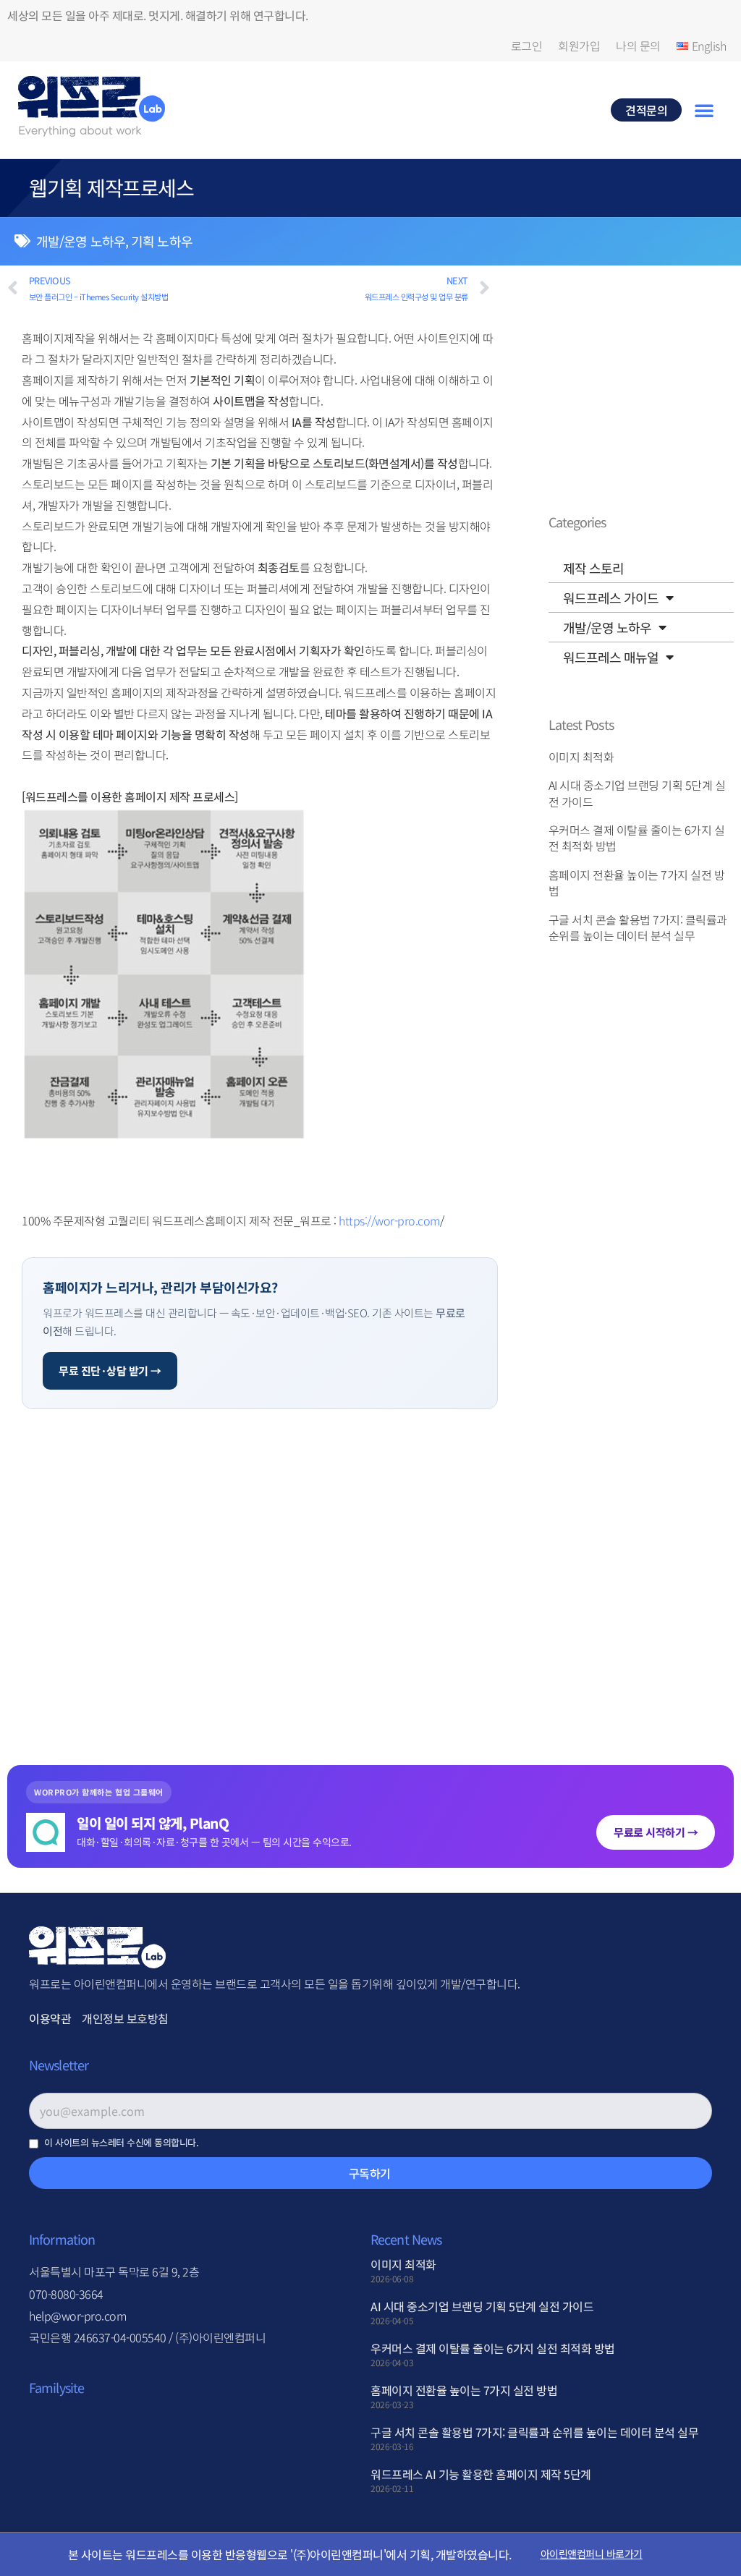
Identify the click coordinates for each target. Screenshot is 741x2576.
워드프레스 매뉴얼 (611, 657)
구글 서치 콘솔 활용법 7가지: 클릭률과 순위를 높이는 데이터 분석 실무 (638, 927)
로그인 (527, 46)
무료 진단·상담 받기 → (110, 1370)
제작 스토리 (594, 568)
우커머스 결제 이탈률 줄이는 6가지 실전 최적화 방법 (637, 838)
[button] (704, 110)
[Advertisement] (260, 1567)
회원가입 (579, 46)
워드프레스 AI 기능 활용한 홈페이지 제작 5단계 (481, 2474)
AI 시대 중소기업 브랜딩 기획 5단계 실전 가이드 (637, 793)
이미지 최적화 (581, 757)
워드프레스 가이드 (611, 598)
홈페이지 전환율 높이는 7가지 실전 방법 (637, 883)
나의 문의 (638, 46)
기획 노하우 (162, 241)
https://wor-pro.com (389, 1220)
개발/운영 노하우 (81, 241)
